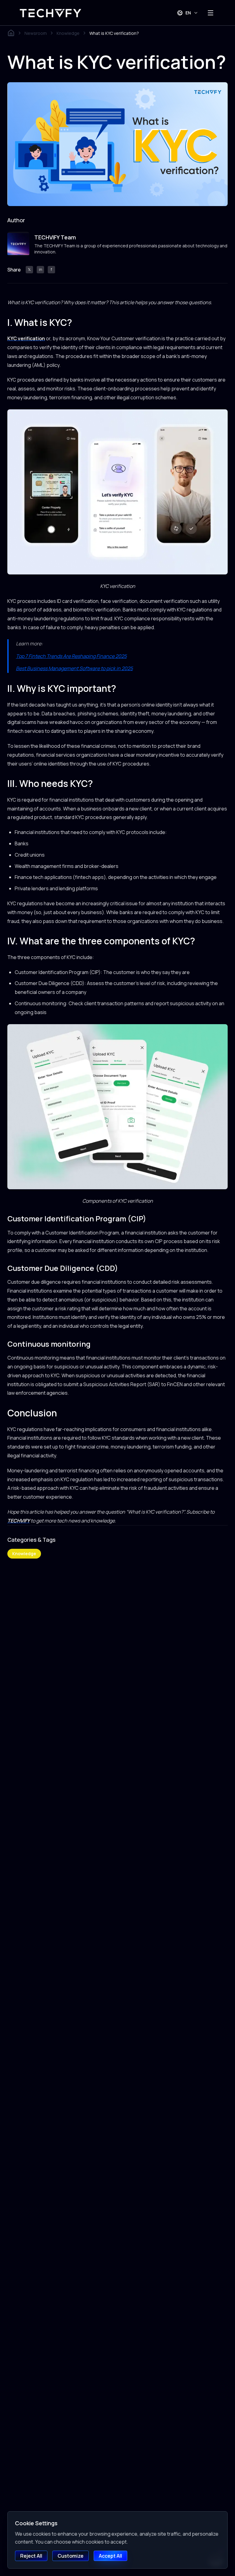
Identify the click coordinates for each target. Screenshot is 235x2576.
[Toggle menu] (211, 13)
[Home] (11, 33)
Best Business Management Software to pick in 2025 (74, 668)
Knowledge (68, 33)
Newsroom (36, 33)
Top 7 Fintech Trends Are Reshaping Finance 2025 (71, 656)
